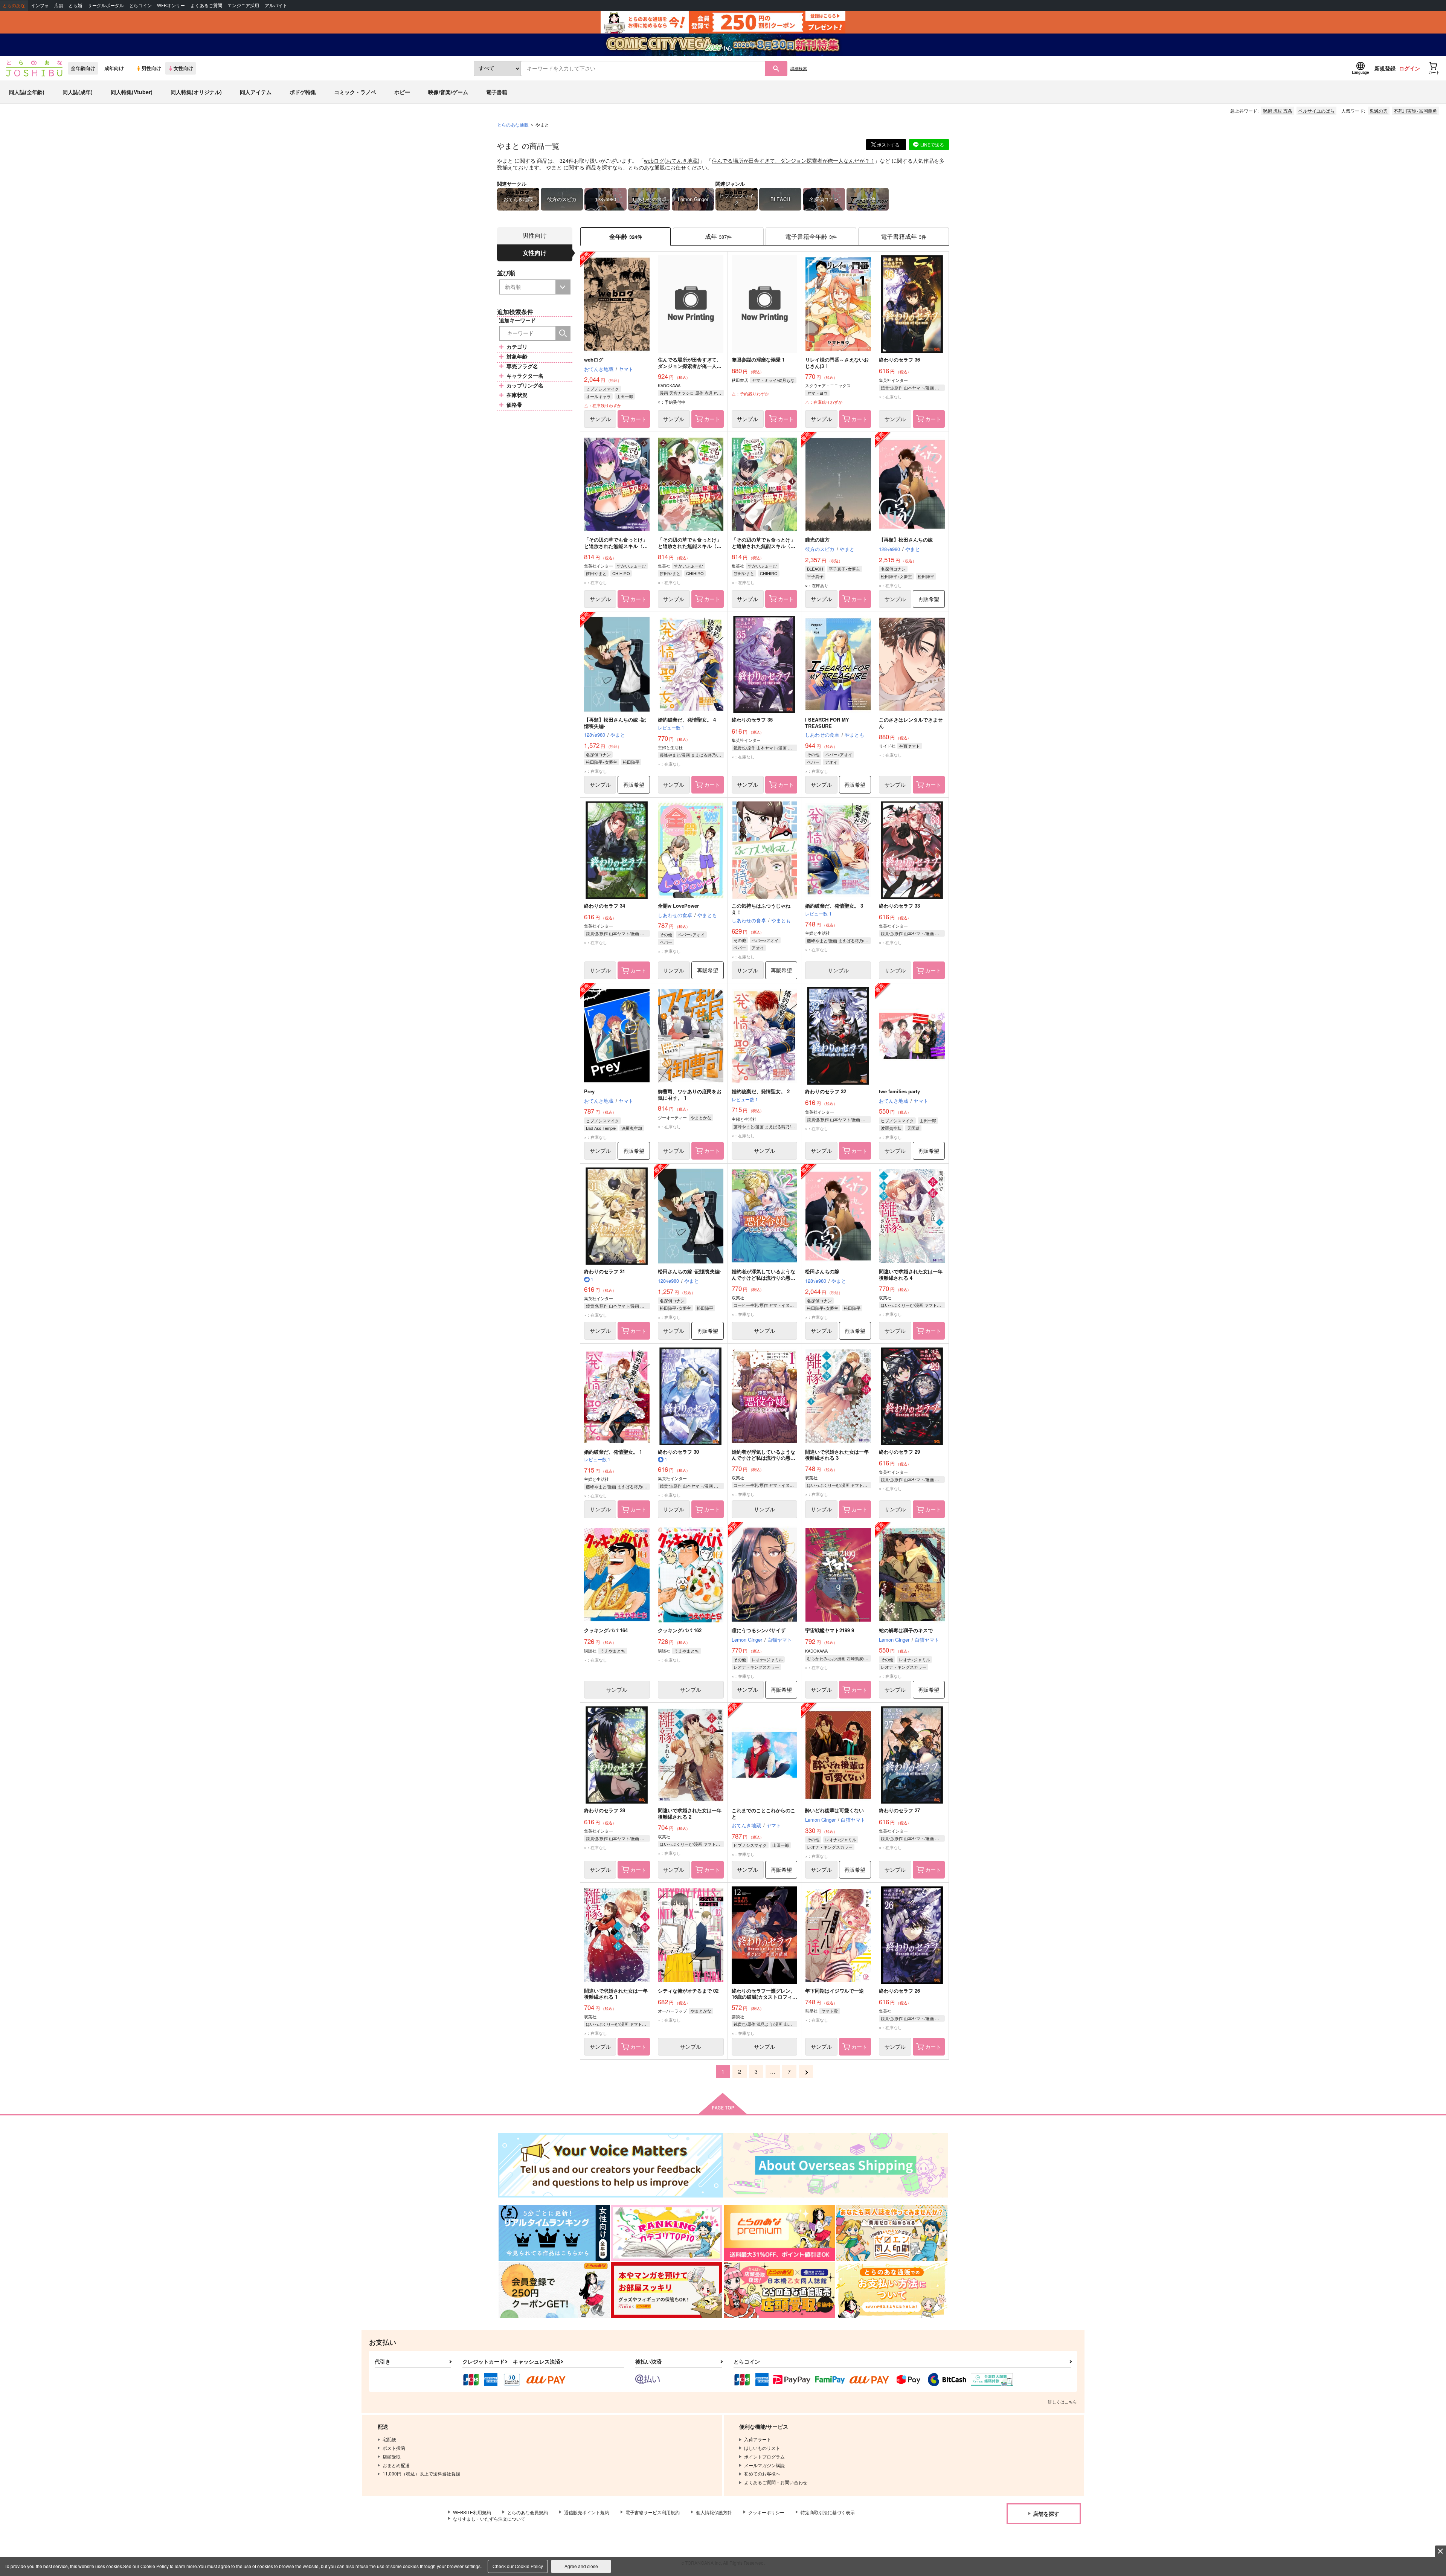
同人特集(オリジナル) (196, 92)
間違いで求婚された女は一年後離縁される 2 (690, 1813)
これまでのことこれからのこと (763, 1813)
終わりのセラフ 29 (899, 1452)
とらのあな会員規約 (528, 2512)
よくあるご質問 (206, 5)
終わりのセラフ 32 (826, 1091)
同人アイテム (256, 92)
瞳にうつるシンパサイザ (759, 1630)
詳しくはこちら (1062, 2402)
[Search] (563, 333)
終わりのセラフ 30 (678, 1452)
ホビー (402, 92)
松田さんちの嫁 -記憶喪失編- (689, 1271)
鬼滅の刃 (1379, 111)
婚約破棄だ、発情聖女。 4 (687, 720)
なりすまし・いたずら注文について (489, 2519)
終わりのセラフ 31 (605, 1271)
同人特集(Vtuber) (132, 92)
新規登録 (1385, 68)
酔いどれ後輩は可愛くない (834, 1810)
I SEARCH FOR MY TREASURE (827, 723)
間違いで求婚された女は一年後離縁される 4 (911, 1274)
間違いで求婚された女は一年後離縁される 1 (616, 1994)
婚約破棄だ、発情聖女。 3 (834, 906)
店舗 (59, 5)
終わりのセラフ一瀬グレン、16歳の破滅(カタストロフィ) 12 (763, 1997)
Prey (589, 1091)
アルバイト (276, 5)
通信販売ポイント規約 (587, 2512)
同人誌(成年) (78, 92)
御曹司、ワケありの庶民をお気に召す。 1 (690, 1094)
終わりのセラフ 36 (899, 359)
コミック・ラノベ (355, 92)
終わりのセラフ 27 (899, 1810)
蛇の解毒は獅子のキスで (906, 1630)
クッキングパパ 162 (680, 1630)
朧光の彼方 (817, 539)
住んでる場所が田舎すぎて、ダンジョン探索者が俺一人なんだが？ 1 (793, 160)
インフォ (40, 5)
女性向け (183, 68)
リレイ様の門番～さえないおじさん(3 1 (837, 363)
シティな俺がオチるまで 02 (688, 1991)
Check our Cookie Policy (518, 2566)
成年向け (114, 68)
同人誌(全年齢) (27, 92)
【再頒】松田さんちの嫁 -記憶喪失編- (615, 723)
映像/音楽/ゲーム (448, 92)
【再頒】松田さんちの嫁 (906, 539)
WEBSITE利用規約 (472, 2512)
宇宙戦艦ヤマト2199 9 (830, 1630)
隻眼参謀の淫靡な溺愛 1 (758, 359)
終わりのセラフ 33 (899, 906)
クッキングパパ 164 (606, 1630)
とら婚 (75, 5)
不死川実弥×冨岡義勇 (1415, 111)
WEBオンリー (171, 5)
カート (638, 419)
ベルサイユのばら (1316, 111)
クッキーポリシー (766, 2512)
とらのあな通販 (513, 124)
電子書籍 (497, 92)
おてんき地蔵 (682, 160)
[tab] (718, 236)
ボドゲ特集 (303, 92)
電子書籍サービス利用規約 (653, 2512)
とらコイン (140, 5)
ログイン (1409, 68)
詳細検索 (799, 68)
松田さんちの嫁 (822, 1271)
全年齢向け (83, 68)
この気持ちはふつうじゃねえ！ (761, 909)
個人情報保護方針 (714, 2512)
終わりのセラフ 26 (899, 1991)
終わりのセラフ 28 (605, 1810)
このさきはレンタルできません (911, 723)
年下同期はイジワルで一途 (834, 1991)
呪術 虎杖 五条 (1278, 111)
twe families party (899, 1091)
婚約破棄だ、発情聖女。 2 (761, 1091)
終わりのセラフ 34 (605, 906)
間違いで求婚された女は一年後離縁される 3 (837, 1455)
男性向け (151, 68)
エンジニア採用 (243, 5)
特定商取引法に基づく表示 (828, 2512)
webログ (654, 160)
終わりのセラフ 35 (752, 720)
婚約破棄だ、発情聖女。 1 (613, 1452)
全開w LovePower (678, 906)
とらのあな (14, 5)
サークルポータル (106, 5)
